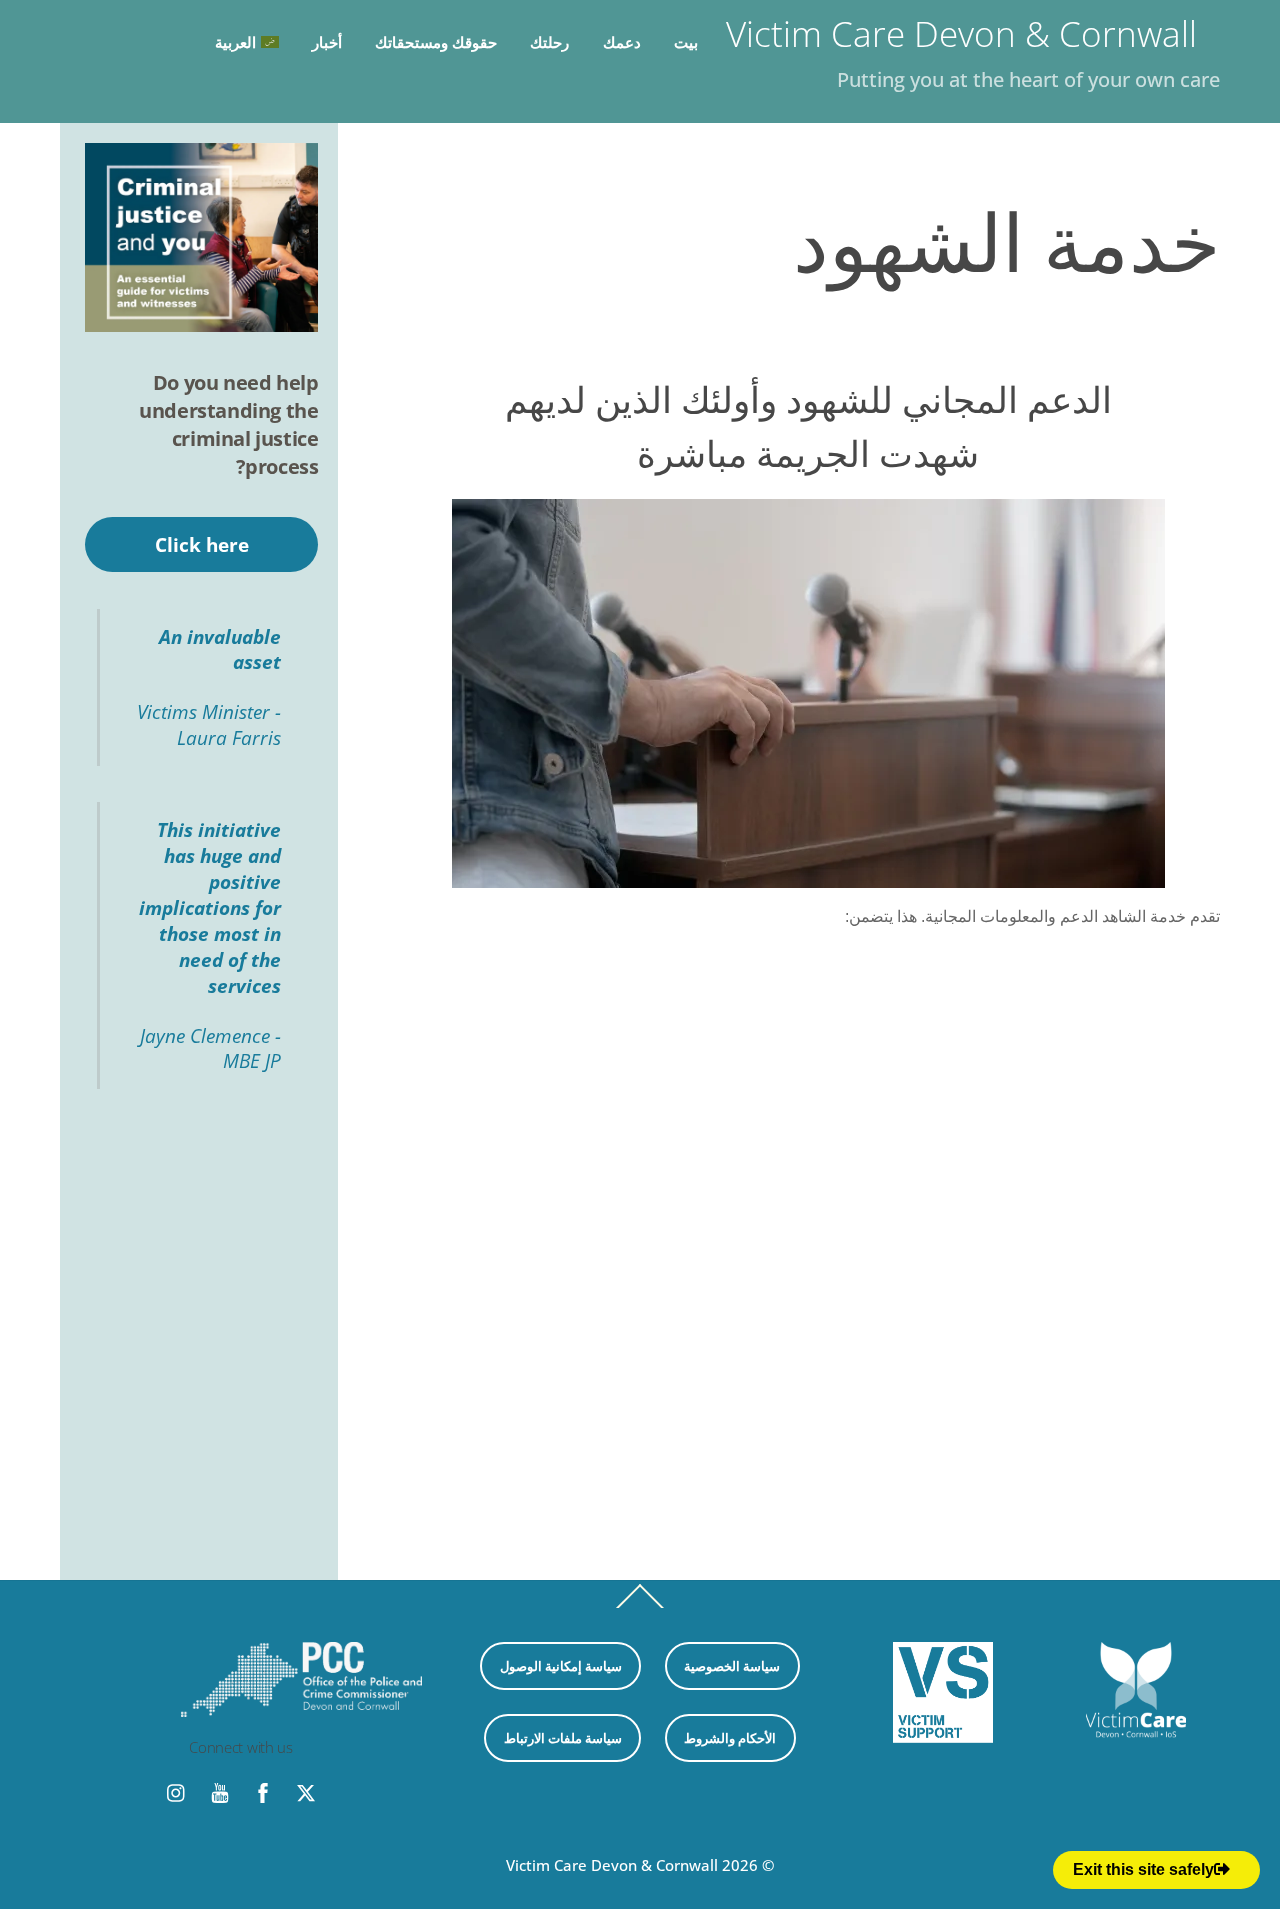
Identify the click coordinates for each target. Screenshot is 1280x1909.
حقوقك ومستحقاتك (436, 42)
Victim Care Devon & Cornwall (612, 1865)
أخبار (327, 42)
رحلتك (549, 42)
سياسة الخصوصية (732, 1666)
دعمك (622, 42)
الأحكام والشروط (730, 1738)
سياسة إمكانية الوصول (561, 1666)
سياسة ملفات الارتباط (563, 1738)
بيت (686, 42)
